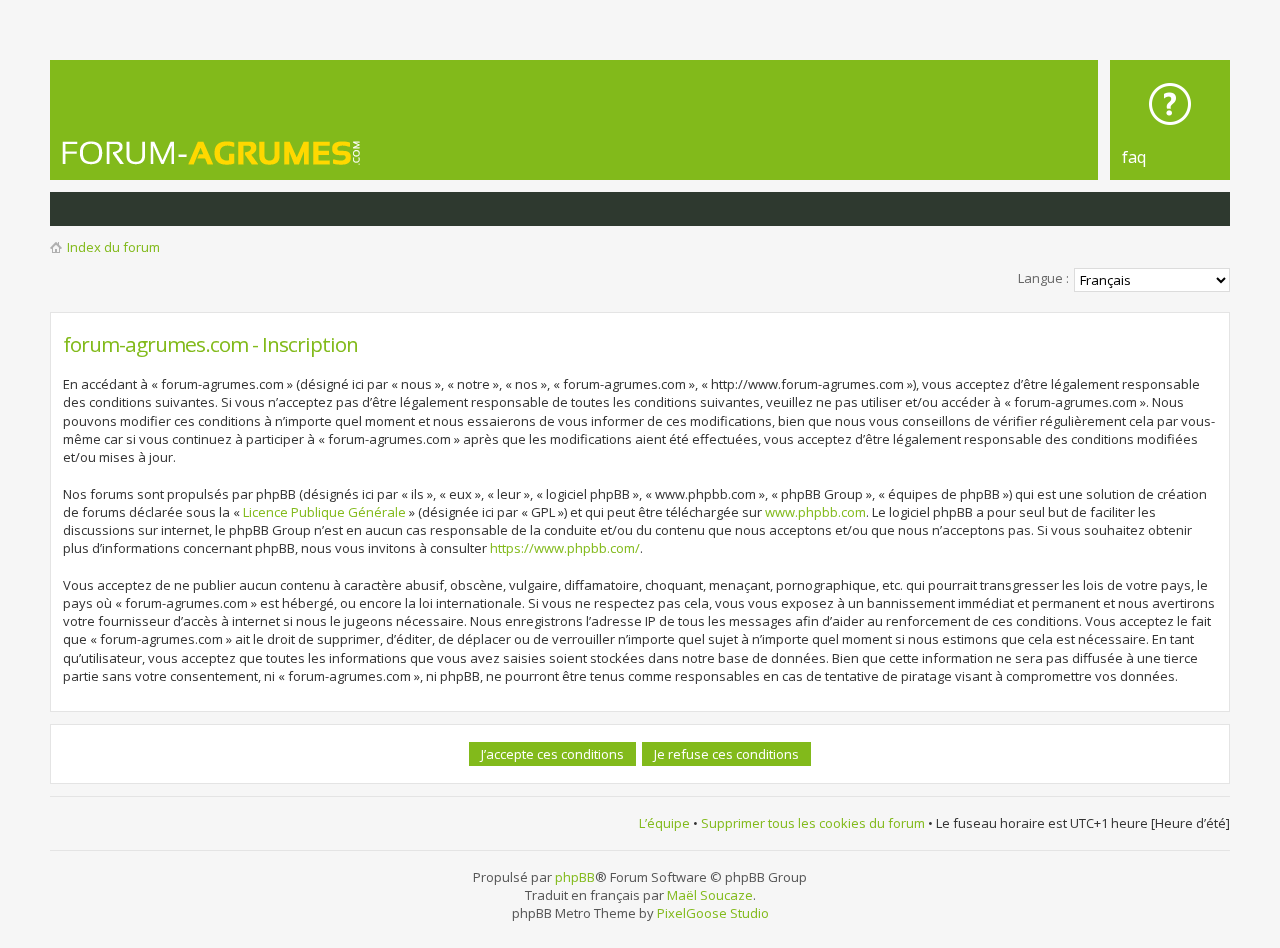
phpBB (575, 877)
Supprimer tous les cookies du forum (813, 823)
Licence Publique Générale (324, 512)
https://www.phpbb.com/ (565, 548)
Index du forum (113, 247)
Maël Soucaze (710, 895)
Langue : (1043, 278)
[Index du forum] (212, 152)
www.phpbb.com (815, 512)
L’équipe (664, 823)
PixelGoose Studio (713, 913)
